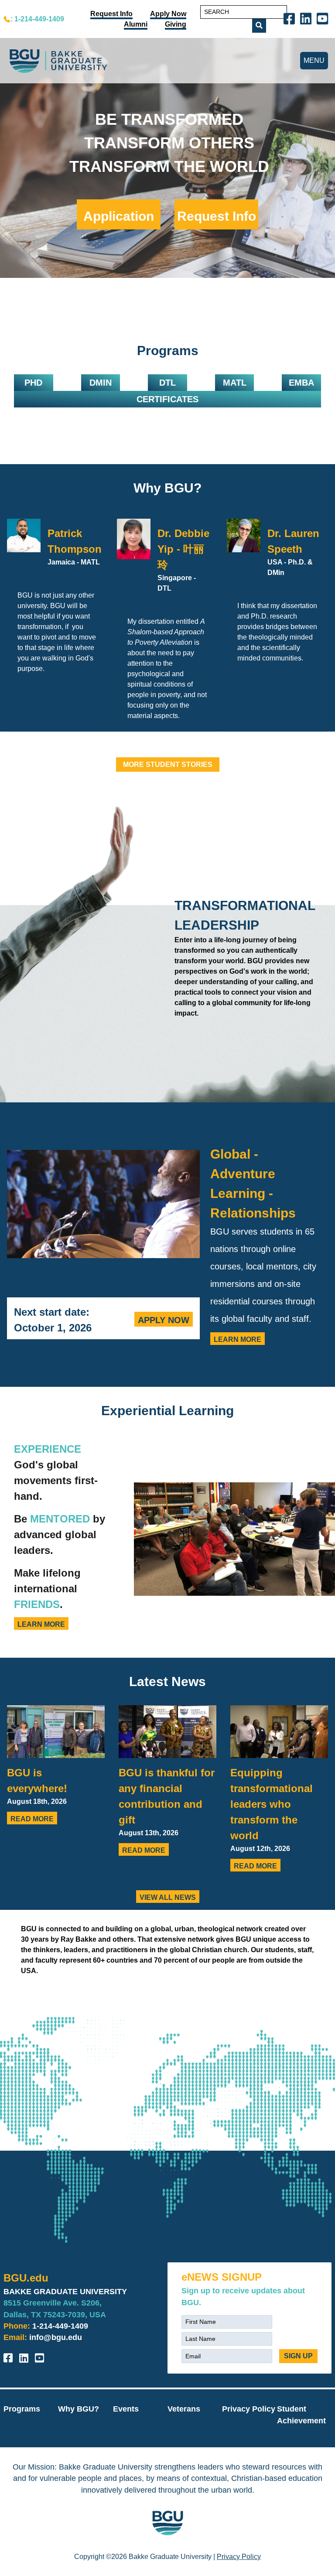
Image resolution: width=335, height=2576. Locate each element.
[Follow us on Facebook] (291, 18)
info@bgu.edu (56, 2337)
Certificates (167, 399)
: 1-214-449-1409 (37, 19)
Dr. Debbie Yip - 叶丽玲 (183, 549)
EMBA (301, 383)
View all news (168, 1897)
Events (126, 2409)
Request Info (217, 216)
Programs (22, 2409)
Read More (32, 1819)
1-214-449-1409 (60, 2326)
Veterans (184, 2409)
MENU (314, 60)
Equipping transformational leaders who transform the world (272, 1804)
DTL (167, 383)
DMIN (101, 383)
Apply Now (164, 1320)
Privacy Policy (249, 2409)
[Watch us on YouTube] (324, 18)
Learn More (238, 1339)
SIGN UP (298, 2356)
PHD (33, 383)
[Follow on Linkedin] (308, 18)
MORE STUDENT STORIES (168, 765)
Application (119, 216)
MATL (235, 383)
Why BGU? (167, 488)
